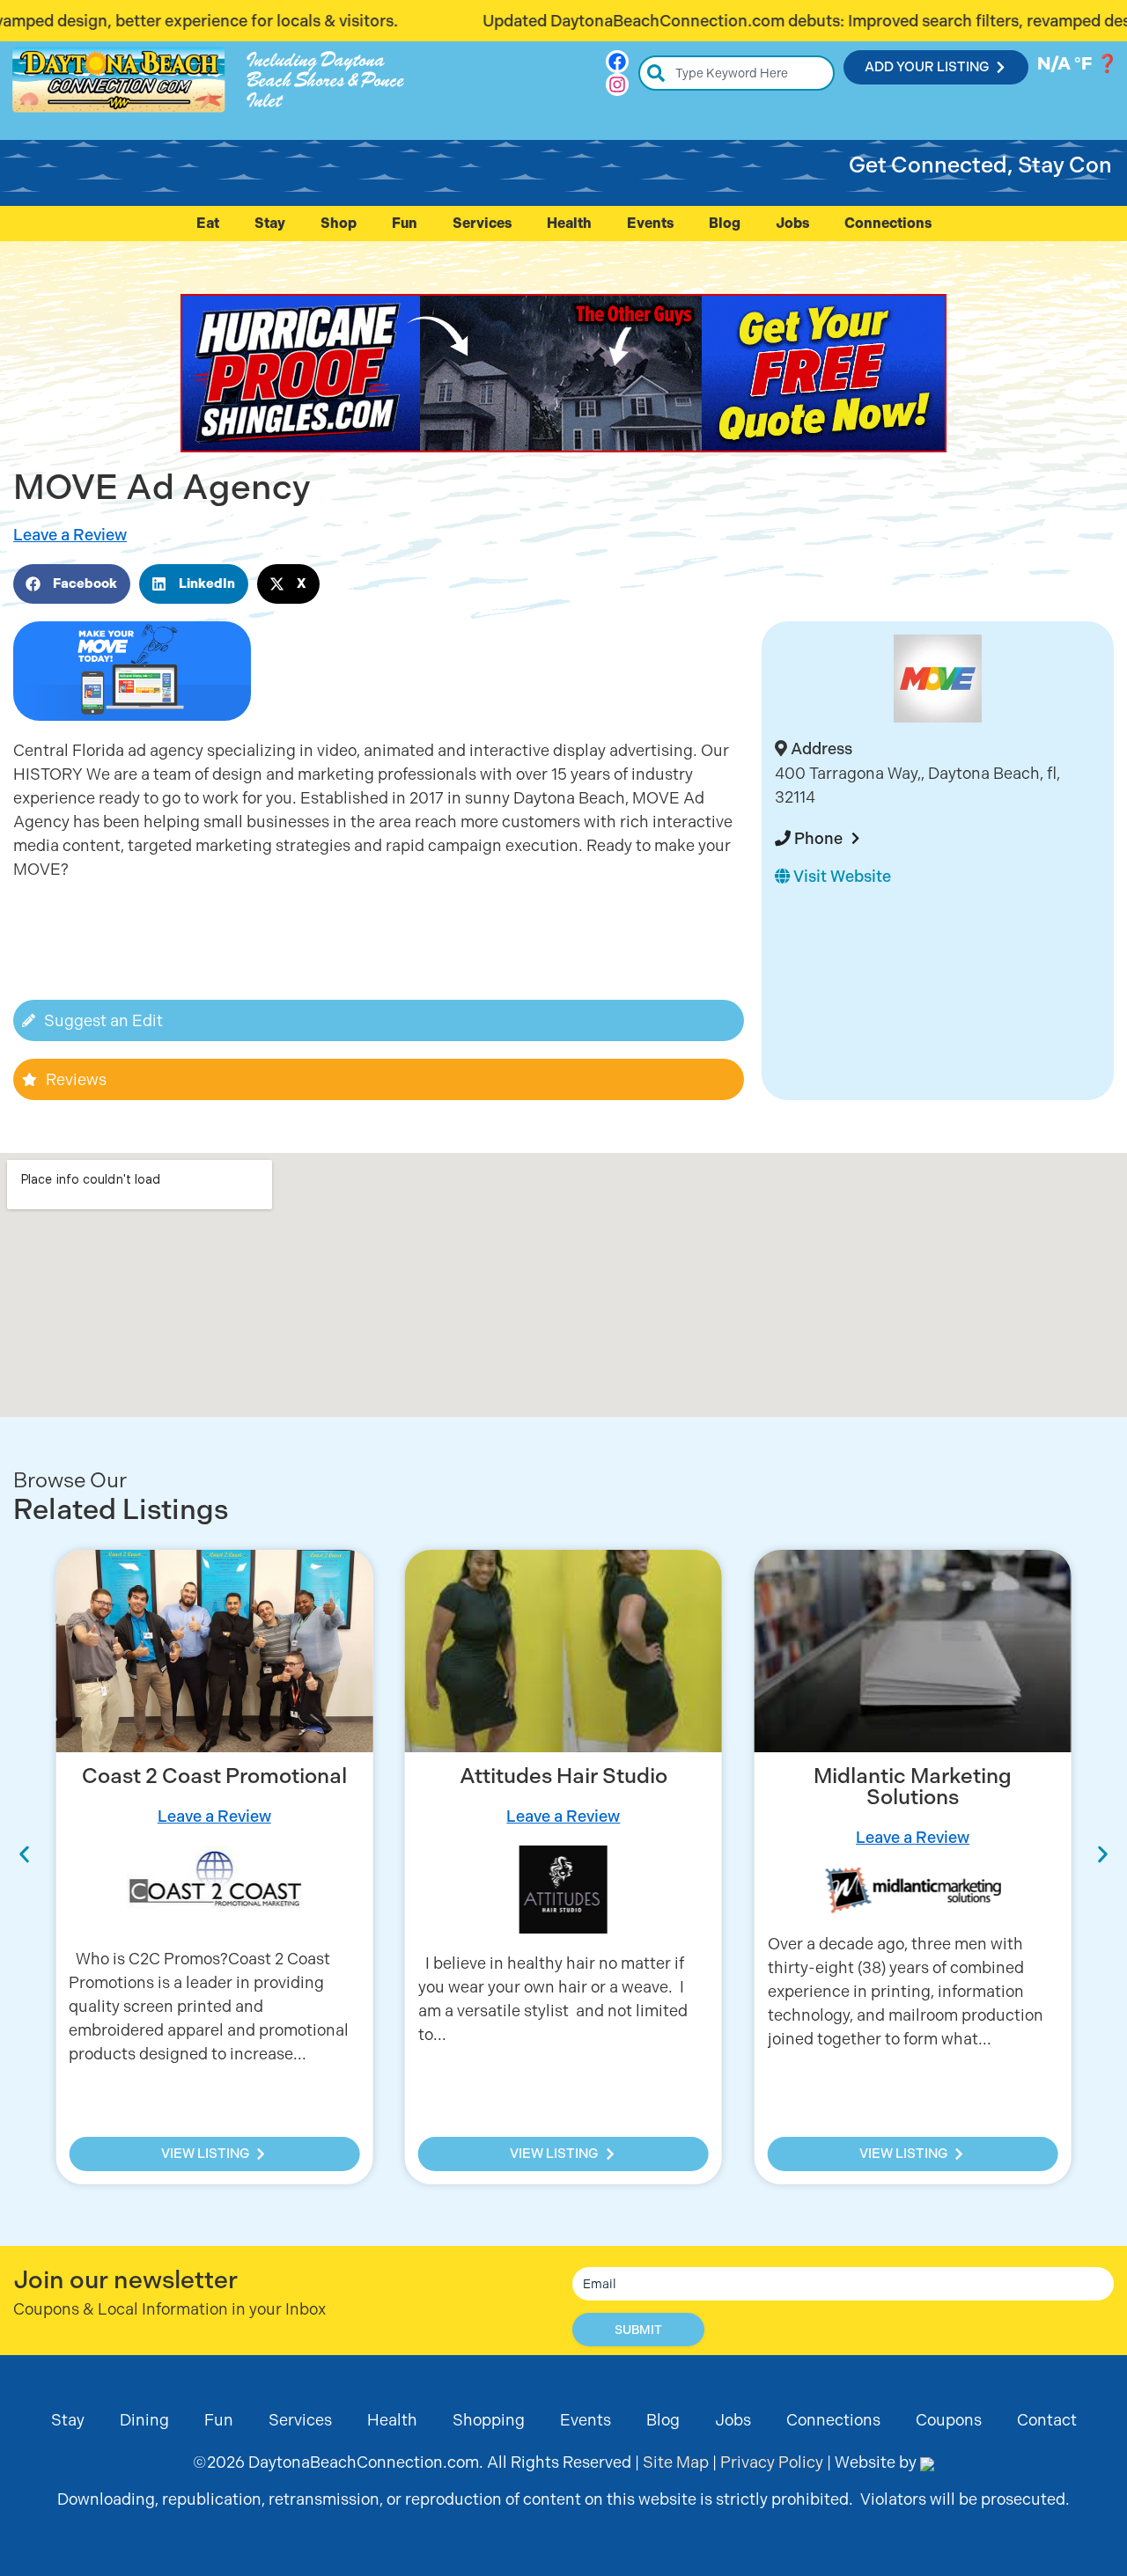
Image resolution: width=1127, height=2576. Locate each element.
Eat (208, 223)
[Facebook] (617, 62)
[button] (72, 584)
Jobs (792, 223)
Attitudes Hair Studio (563, 1776)
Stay (270, 223)
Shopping (489, 2420)
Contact (1047, 2420)
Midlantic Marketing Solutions (913, 1787)
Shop (339, 223)
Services (482, 223)
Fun (405, 223)
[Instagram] (617, 84)
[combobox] (737, 73)
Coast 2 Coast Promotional (214, 1776)
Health (569, 223)
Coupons (949, 2420)
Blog (725, 223)
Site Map (676, 2462)
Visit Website (840, 876)
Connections (888, 223)
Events (650, 223)
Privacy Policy (772, 2462)
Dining (144, 2420)
